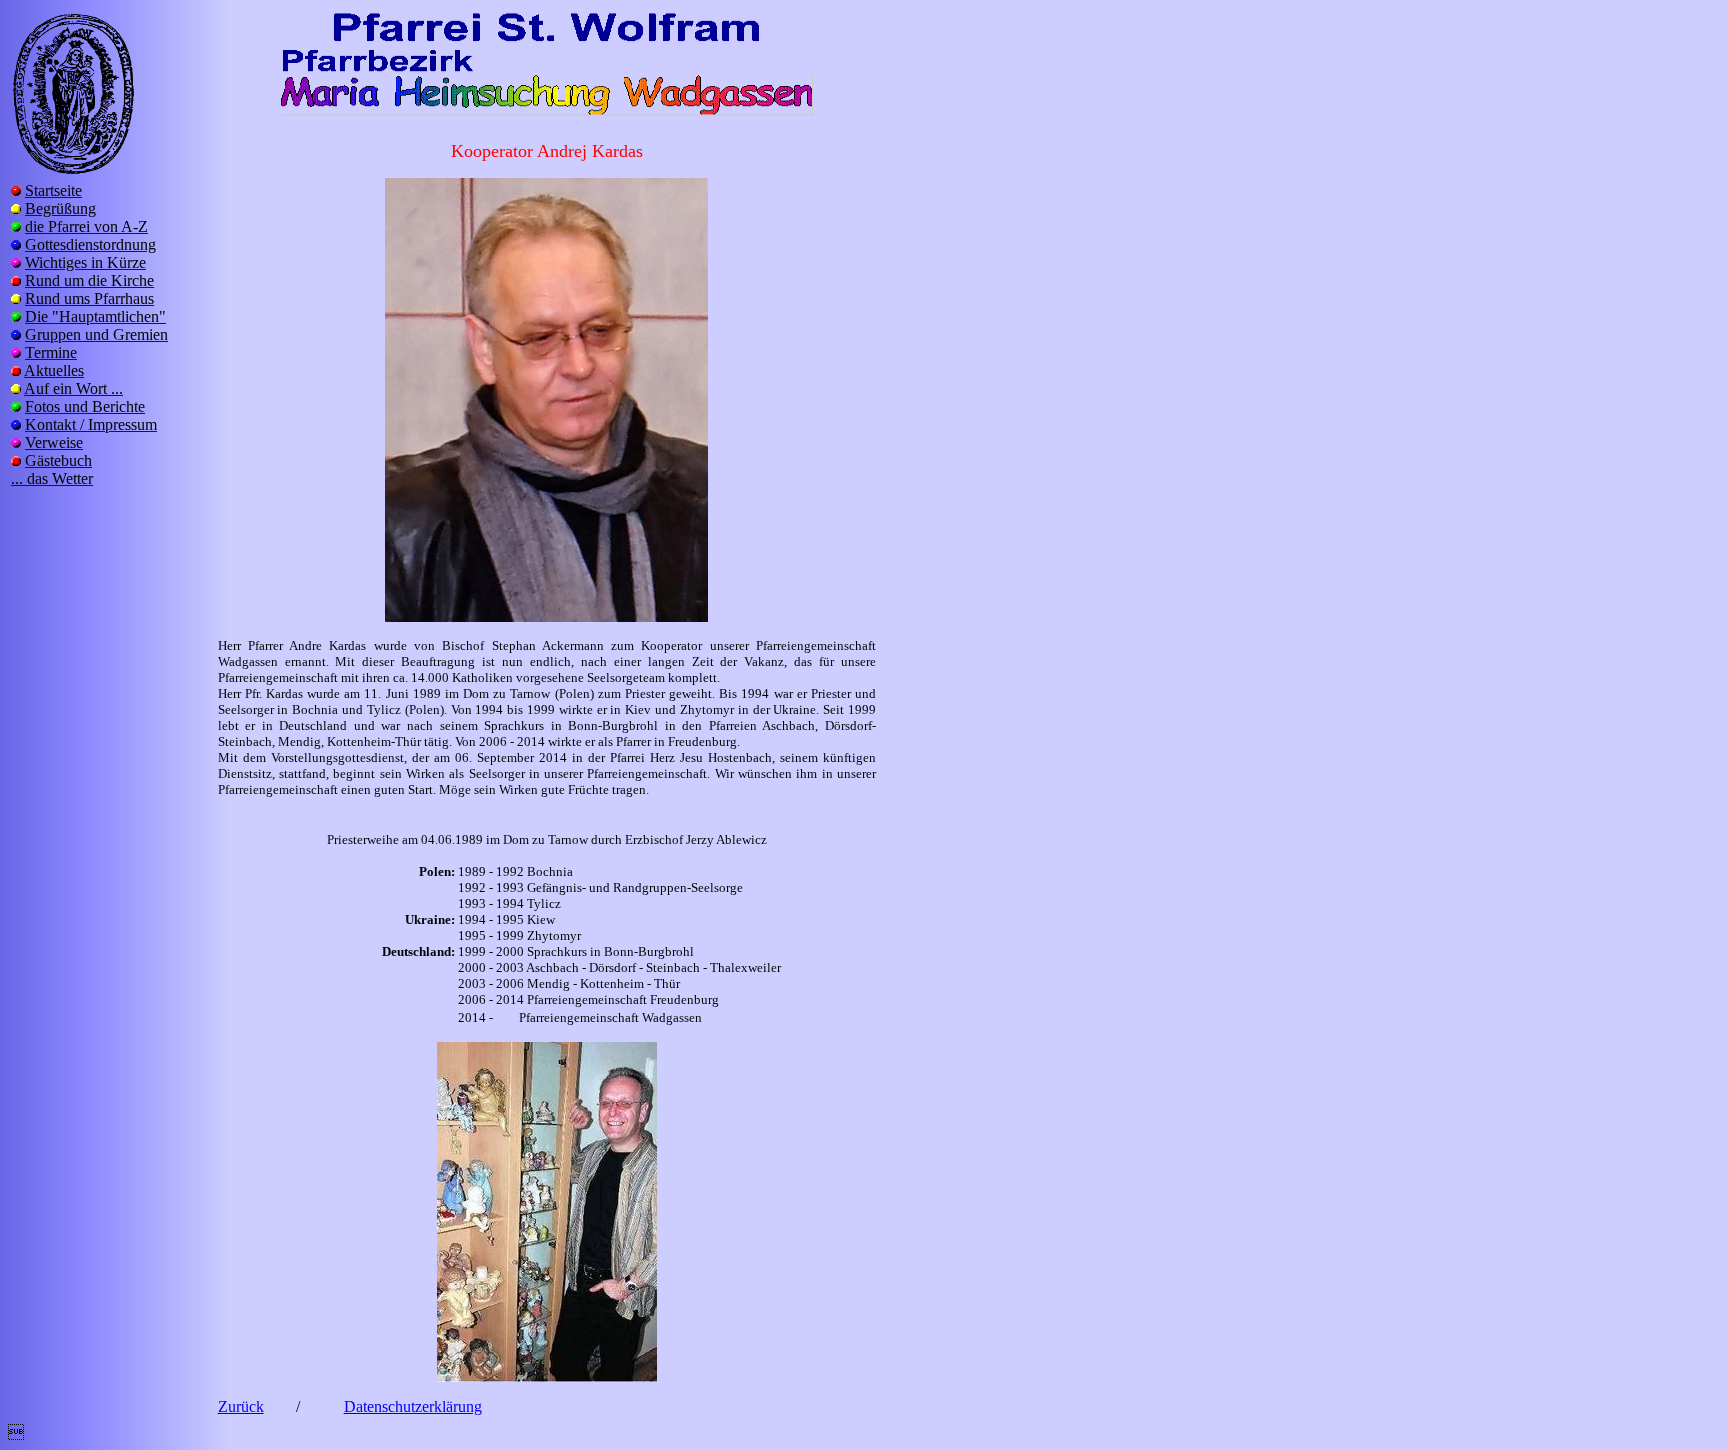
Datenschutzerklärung (413, 1406)
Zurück (241, 1406)
